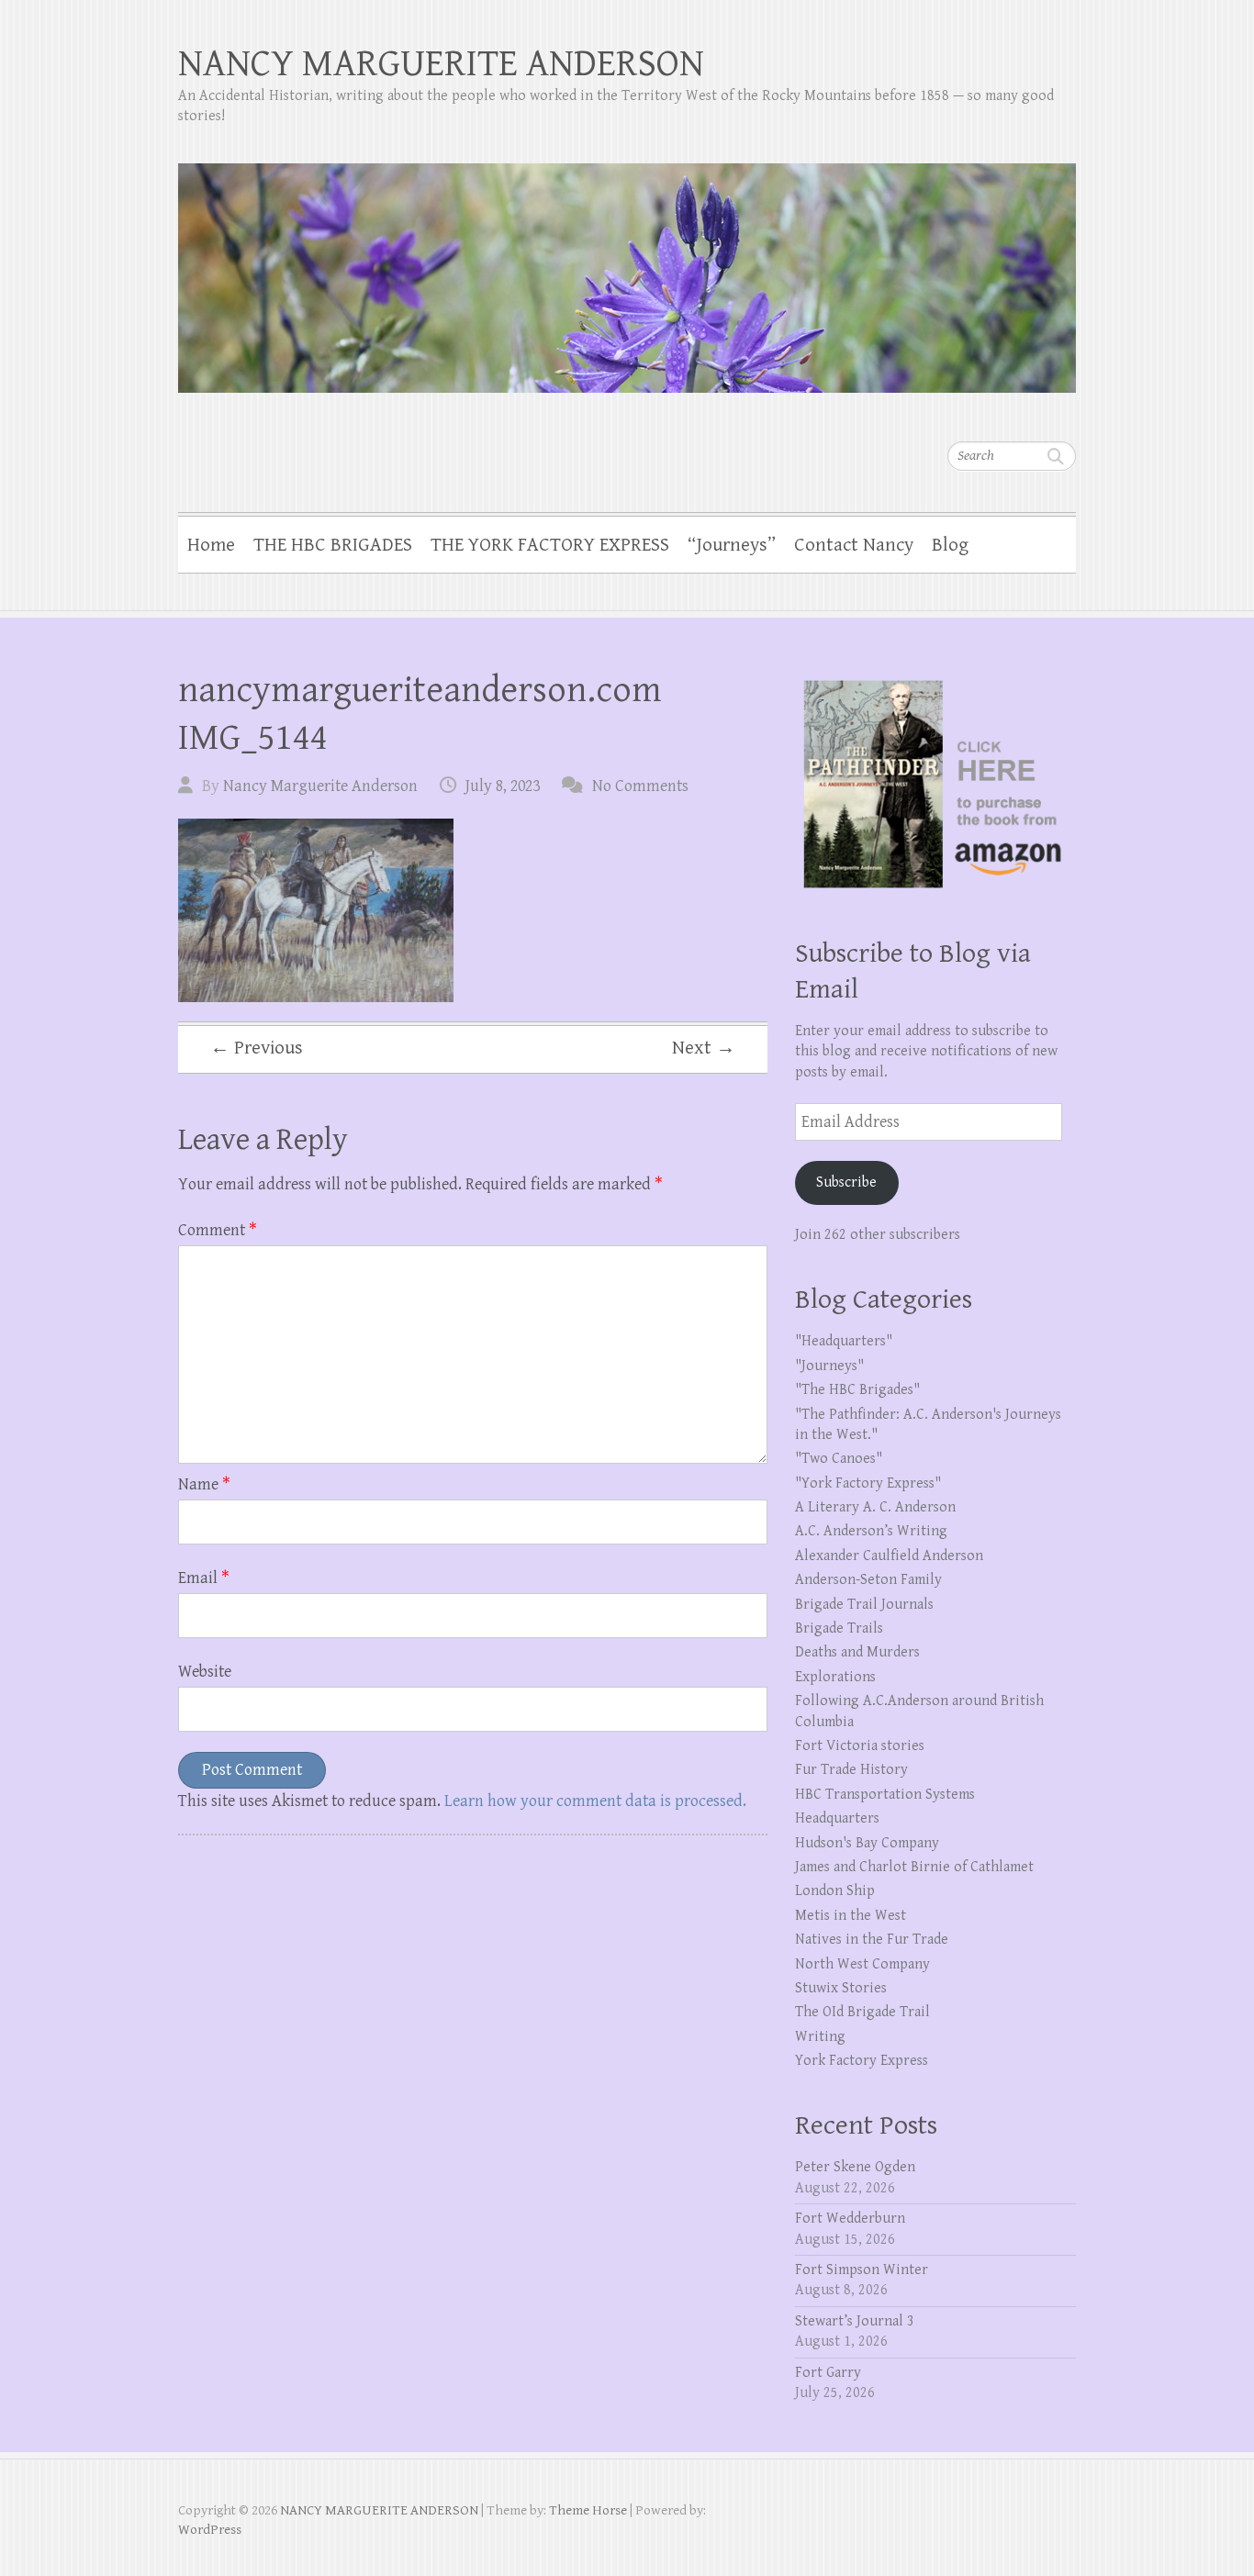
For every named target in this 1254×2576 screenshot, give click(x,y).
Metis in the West (851, 1916)
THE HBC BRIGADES (333, 545)
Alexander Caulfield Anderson (889, 1556)
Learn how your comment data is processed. (595, 1801)
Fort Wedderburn (850, 2219)
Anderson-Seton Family (868, 1580)
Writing (820, 2037)
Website (205, 1672)
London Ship (835, 1891)
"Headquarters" (844, 1341)
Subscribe (846, 1182)
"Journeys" (829, 1366)
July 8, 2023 (503, 786)
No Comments (640, 786)
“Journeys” (732, 545)
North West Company (862, 1964)
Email (204, 1578)
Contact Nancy (854, 545)
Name (204, 1484)
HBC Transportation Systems (885, 1795)
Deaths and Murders (857, 1652)
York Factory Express (862, 2061)
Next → (704, 1048)
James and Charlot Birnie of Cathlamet (914, 1867)
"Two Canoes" (839, 1459)
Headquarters (837, 1818)
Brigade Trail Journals (864, 1605)
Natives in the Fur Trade (872, 1940)
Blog (950, 545)
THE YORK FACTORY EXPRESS (550, 545)
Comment (218, 1230)
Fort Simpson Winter (862, 2270)
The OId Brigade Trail (862, 2012)
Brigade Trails (839, 1628)
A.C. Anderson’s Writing (871, 1531)
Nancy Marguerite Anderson (320, 786)
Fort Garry (828, 2373)
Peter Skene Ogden (855, 2167)
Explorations (835, 1677)
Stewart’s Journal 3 (855, 2321)
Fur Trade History (851, 1770)
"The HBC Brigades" (857, 1390)
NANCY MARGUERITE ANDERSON (441, 64)
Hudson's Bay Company (867, 1843)
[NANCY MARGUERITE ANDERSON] (627, 266)
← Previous (257, 1048)
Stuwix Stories (841, 1988)
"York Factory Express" (868, 1483)
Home (211, 545)
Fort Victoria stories (860, 1746)
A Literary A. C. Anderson (875, 1507)
